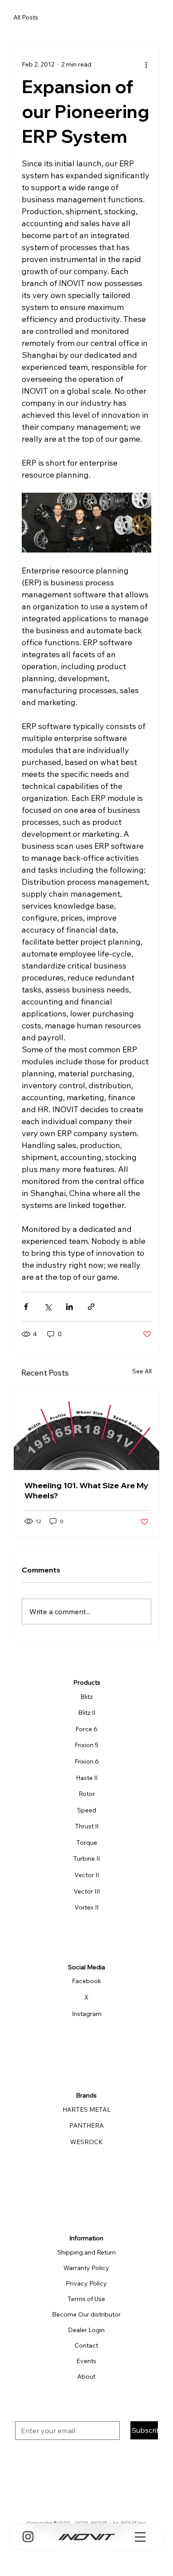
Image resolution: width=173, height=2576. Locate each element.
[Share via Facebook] (26, 1307)
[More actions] (146, 64)
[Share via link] (91, 1307)
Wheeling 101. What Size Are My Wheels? (86, 1490)
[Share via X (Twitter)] (48, 1307)
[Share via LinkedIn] (69, 1307)
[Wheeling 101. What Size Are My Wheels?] (86, 1429)
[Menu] (140, 2537)
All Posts (26, 17)
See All (142, 1371)
